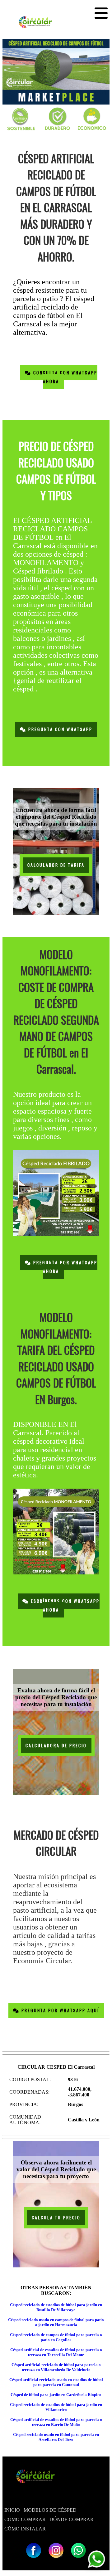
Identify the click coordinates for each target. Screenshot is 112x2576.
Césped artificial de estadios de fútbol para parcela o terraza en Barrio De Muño (56, 2422)
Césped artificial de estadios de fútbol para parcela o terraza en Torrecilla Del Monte (56, 2352)
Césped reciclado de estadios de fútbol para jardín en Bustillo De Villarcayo (56, 2307)
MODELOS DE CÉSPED (50, 2510)
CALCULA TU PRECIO (56, 2218)
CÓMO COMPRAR (25, 2519)
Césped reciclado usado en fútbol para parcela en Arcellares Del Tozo (56, 2437)
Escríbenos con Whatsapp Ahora (64, 1605)
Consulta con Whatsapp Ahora (64, 377)
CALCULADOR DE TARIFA (56, 865)
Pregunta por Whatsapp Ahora (64, 1267)
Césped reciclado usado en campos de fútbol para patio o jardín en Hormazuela (56, 2322)
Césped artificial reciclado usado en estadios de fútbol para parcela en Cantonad (56, 2382)
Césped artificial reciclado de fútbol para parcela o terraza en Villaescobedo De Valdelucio (56, 2367)
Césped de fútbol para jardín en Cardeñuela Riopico (56, 2395)
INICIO (12, 2510)
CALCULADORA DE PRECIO (56, 1746)
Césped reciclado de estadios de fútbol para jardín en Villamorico (56, 2407)
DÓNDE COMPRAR (72, 2519)
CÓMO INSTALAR (25, 2529)
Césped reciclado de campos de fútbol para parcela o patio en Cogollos (56, 2337)
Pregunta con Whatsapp (59, 729)
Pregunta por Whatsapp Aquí (59, 2010)
